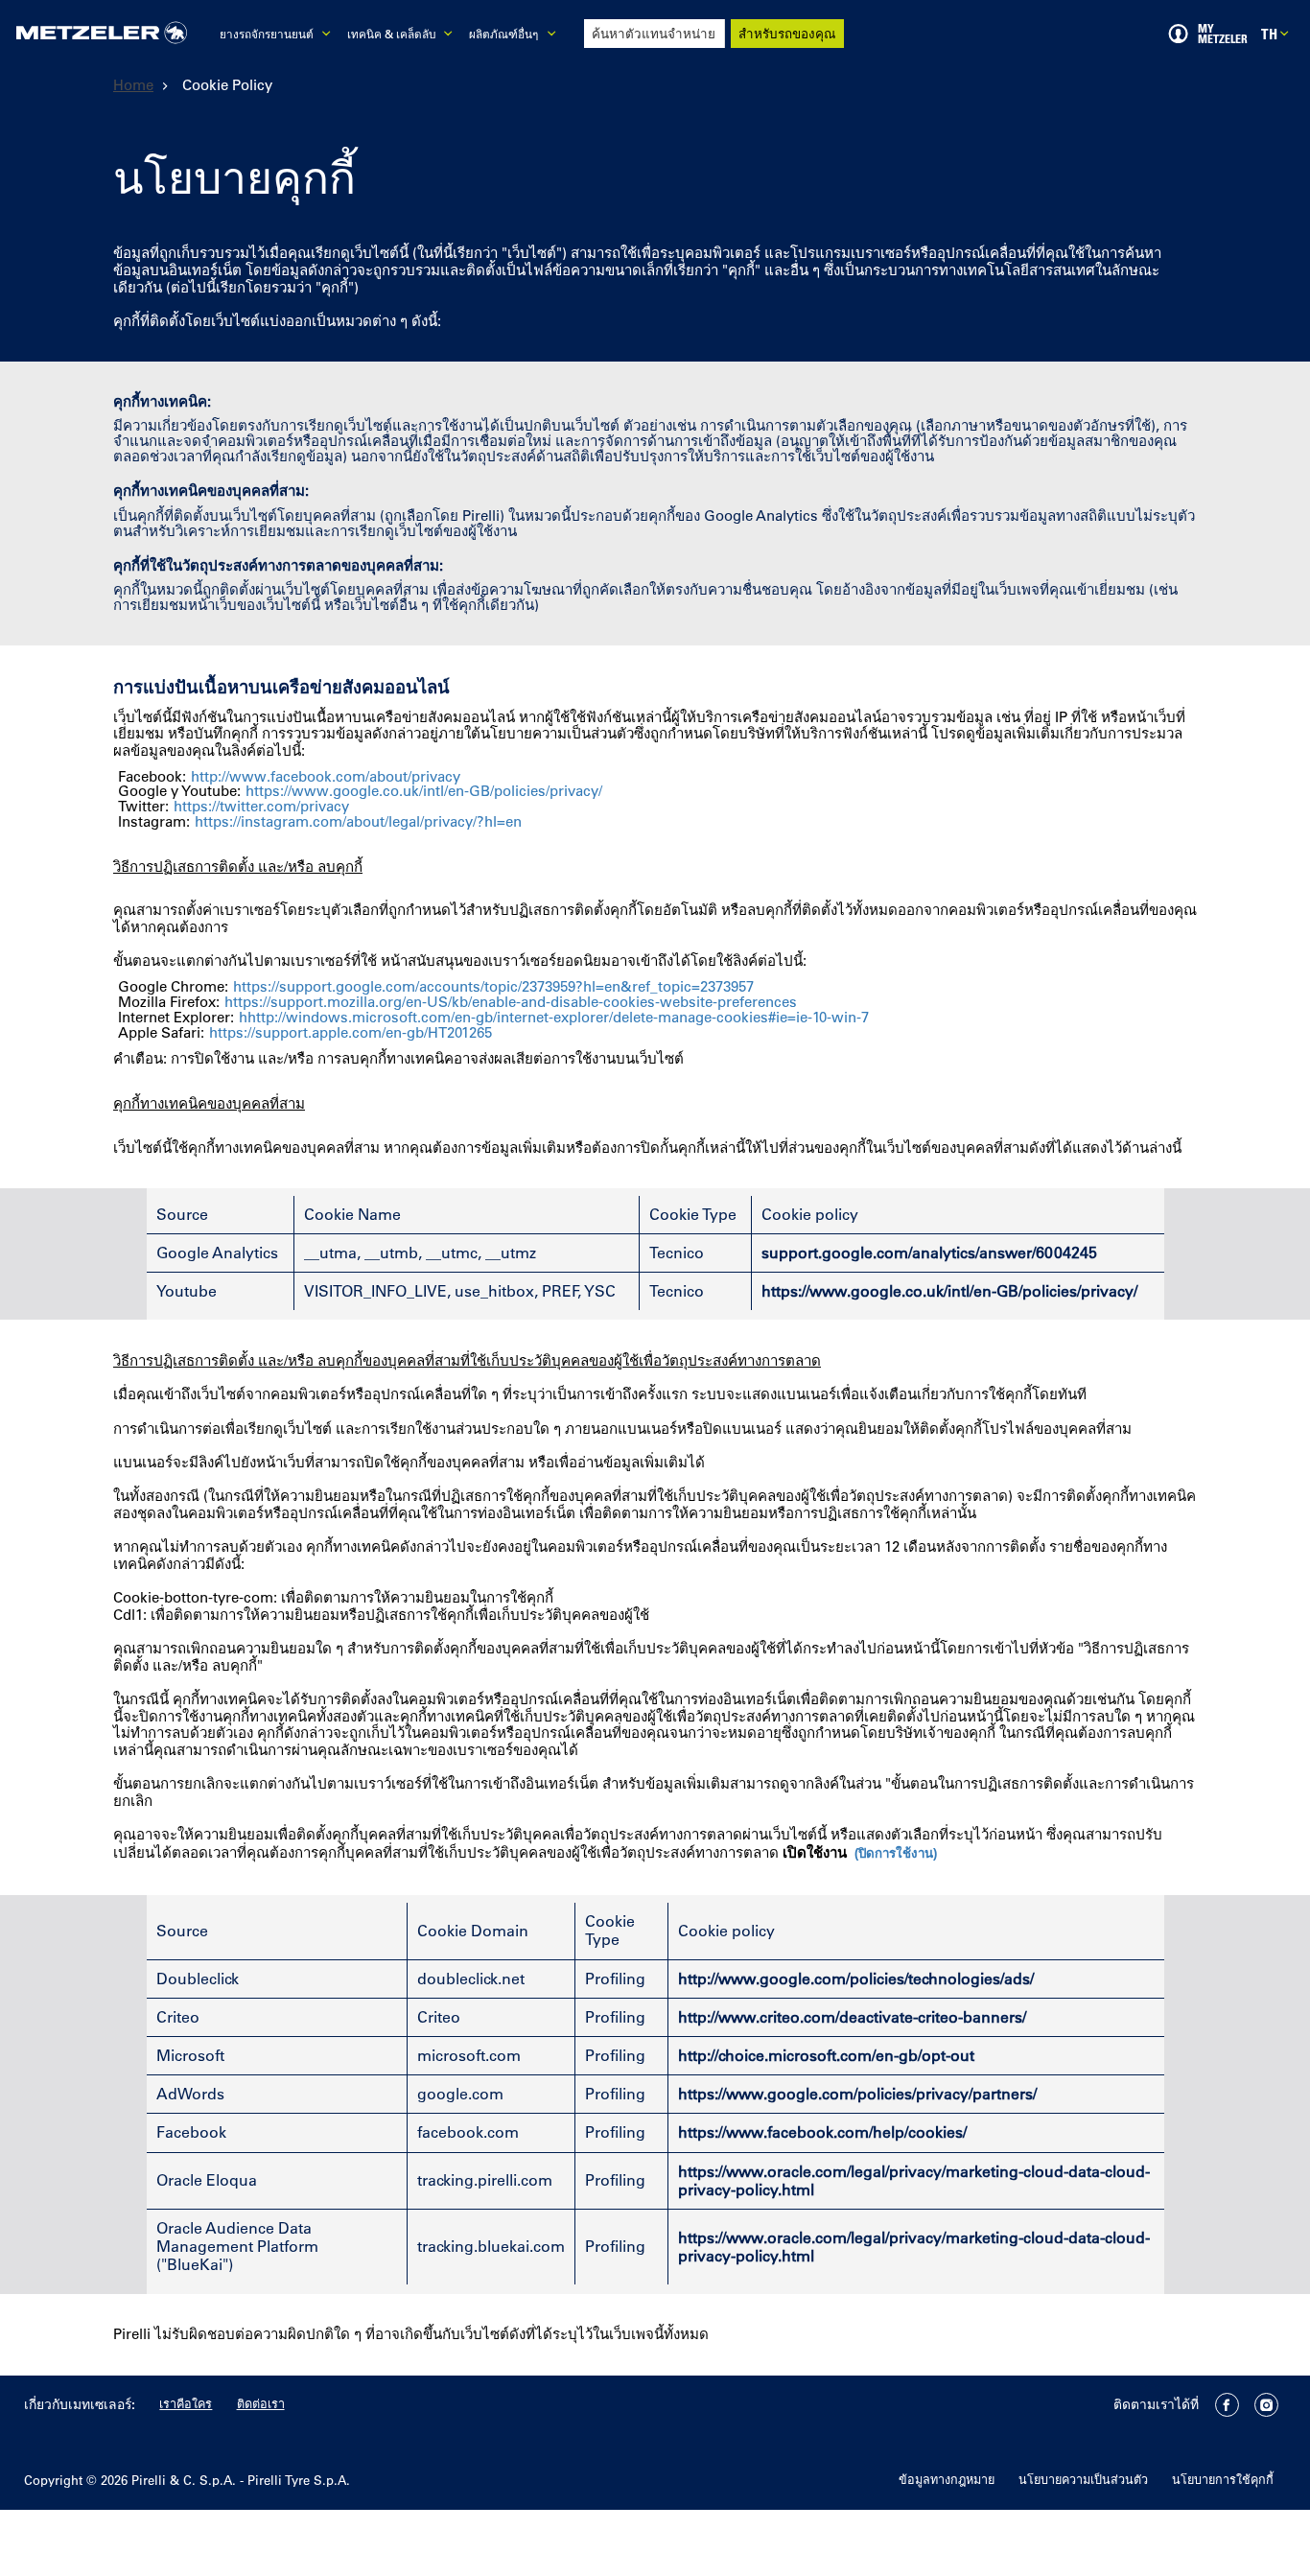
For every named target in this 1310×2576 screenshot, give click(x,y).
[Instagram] (1266, 2405)
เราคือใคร (186, 2403)
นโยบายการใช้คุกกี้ (1223, 2479)
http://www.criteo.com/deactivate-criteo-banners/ (852, 2017)
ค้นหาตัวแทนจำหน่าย (654, 33)
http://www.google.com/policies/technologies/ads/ (856, 1979)
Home (133, 85)
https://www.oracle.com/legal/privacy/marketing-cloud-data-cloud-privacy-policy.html (914, 2180)
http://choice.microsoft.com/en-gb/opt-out (826, 2055)
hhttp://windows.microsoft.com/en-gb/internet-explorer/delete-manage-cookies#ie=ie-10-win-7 (554, 1018)
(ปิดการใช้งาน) (896, 1853)
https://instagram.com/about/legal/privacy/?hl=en (358, 822)
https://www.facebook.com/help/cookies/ (822, 2132)
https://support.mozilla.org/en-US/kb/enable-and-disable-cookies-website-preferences (511, 1002)
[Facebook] (1227, 2405)
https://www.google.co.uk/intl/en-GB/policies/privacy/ (424, 791)
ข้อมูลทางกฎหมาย (947, 2479)
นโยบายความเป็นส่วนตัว (1083, 2479)
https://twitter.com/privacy (261, 807)
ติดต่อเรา (261, 2403)
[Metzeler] (102, 34)
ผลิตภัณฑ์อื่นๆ (503, 34)
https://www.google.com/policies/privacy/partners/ (857, 2094)
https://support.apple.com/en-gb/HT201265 (351, 1033)
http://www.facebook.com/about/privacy (326, 777)
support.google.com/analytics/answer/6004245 (929, 1253)
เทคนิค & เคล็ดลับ (391, 34)
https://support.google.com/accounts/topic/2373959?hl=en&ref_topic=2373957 (493, 987)
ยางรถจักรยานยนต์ (267, 34)
